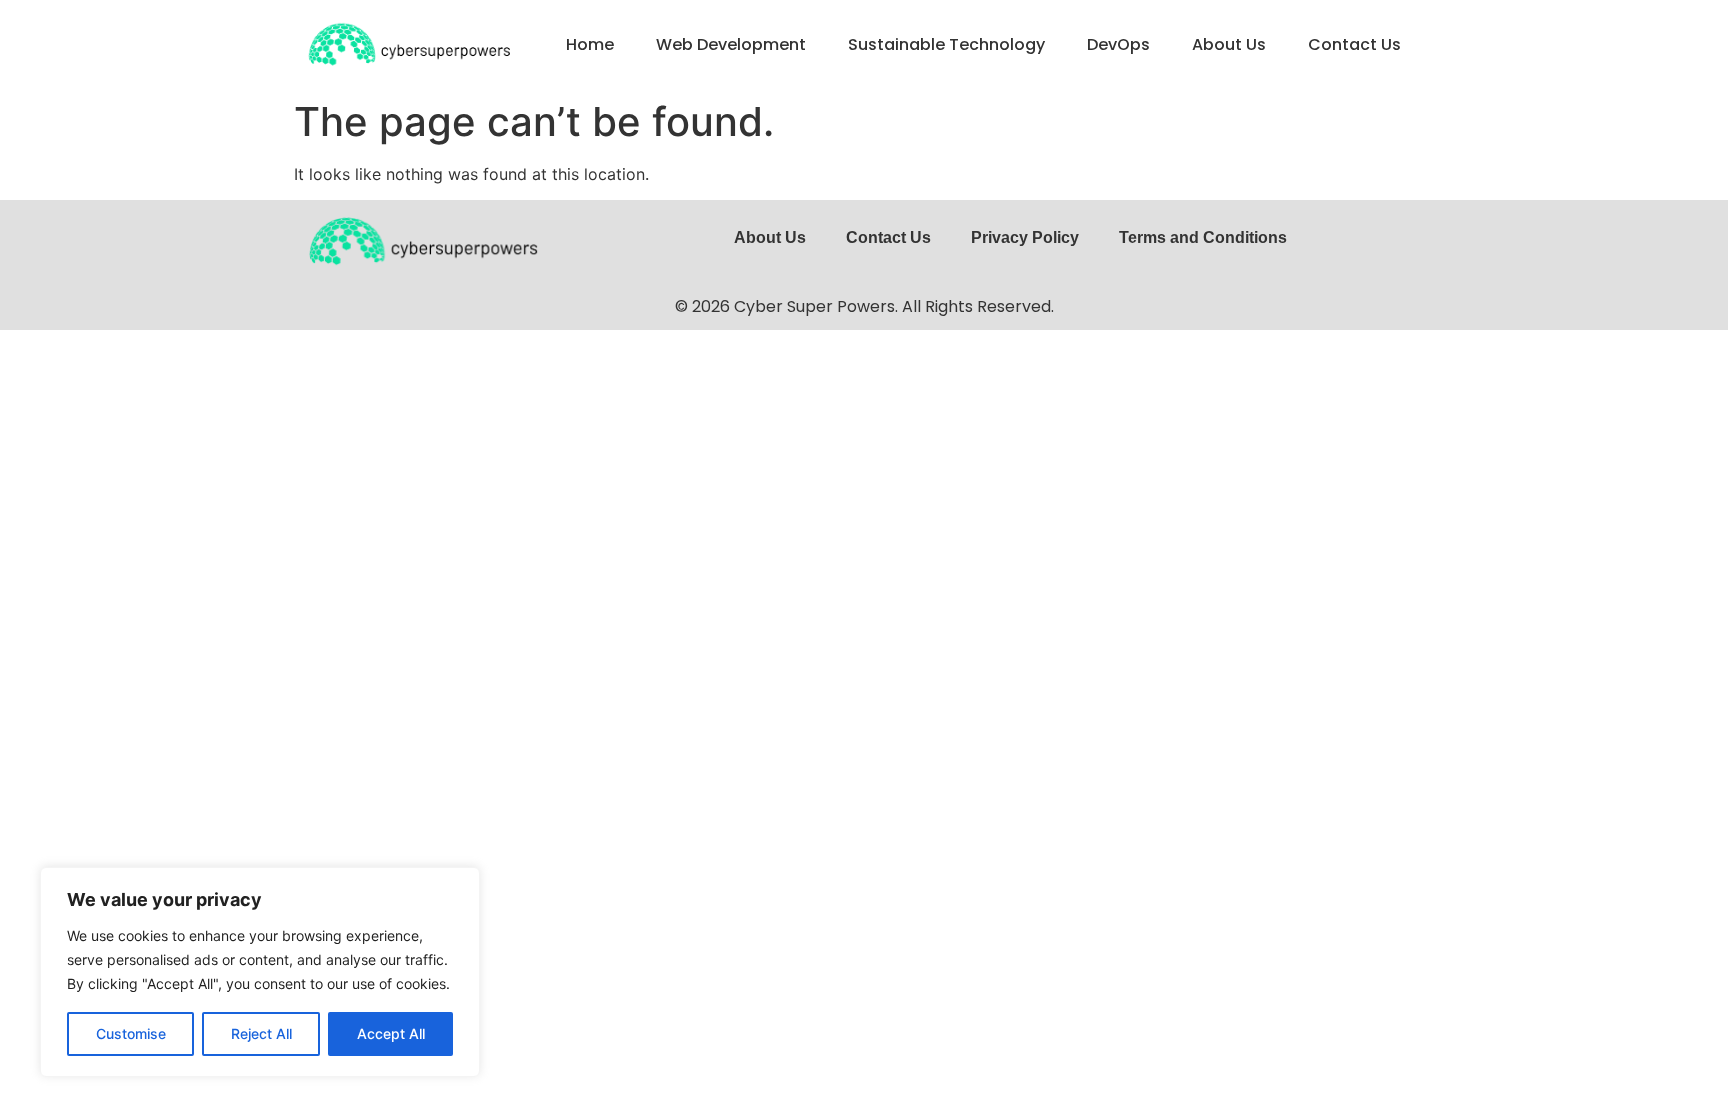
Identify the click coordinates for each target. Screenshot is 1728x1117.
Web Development (731, 44)
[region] (260, 972)
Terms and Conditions (1203, 237)
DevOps (1118, 44)
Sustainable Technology (946, 44)
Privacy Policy (1025, 237)
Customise (131, 1033)
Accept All (391, 1033)
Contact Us (1354, 44)
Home (590, 44)
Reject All (261, 1033)
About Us (1229, 44)
